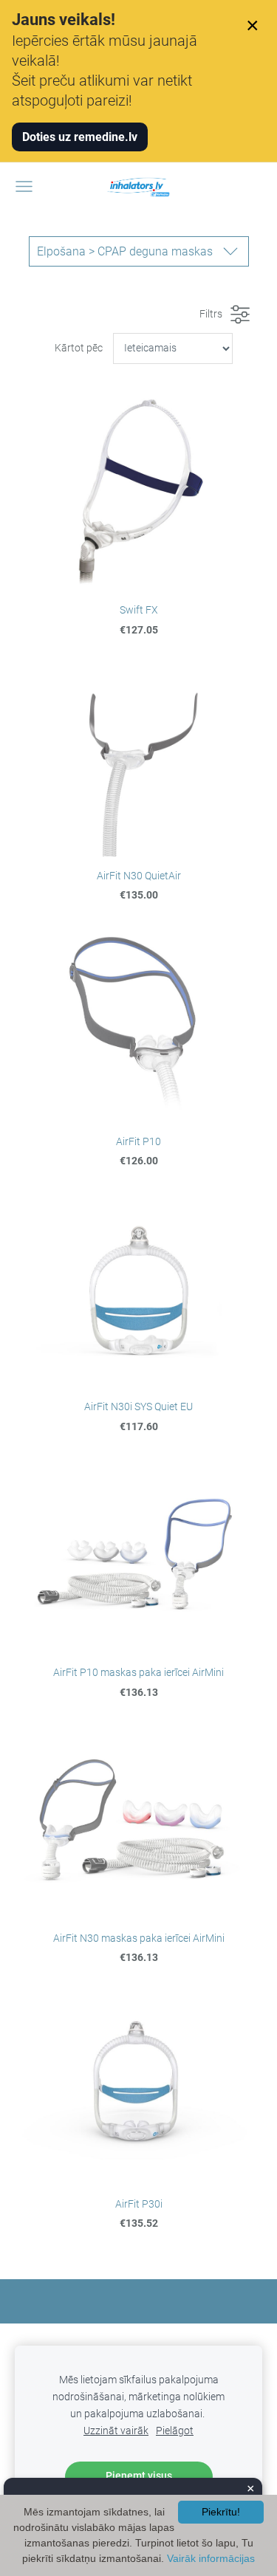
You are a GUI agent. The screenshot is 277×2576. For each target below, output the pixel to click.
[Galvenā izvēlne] (24, 186)
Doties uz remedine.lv (80, 137)
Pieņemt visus (139, 2476)
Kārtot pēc (79, 348)
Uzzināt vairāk (116, 2431)
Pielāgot (175, 2431)
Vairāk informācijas (211, 2558)
